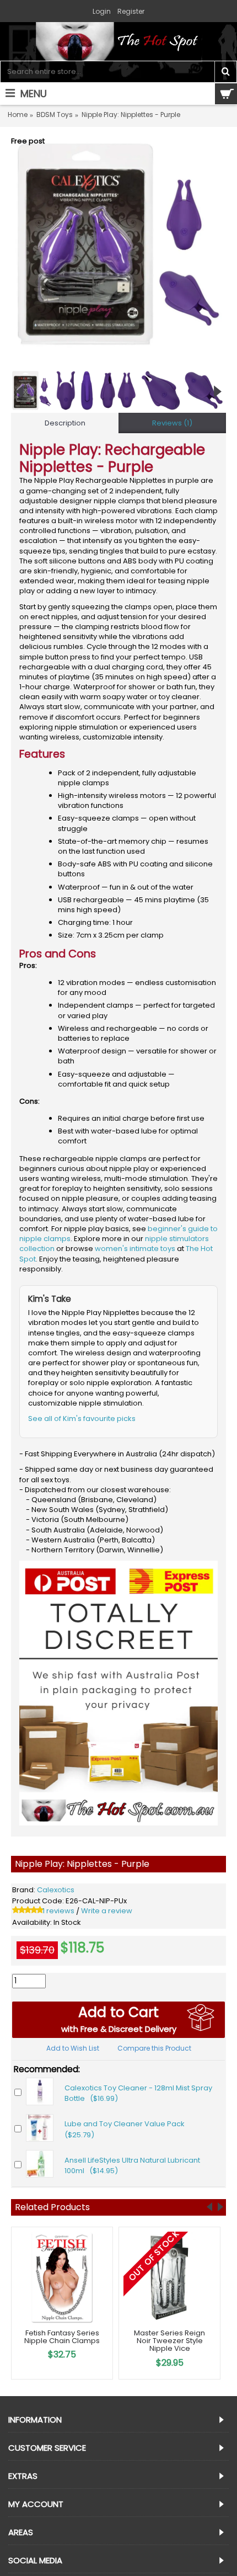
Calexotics (56, 1890)
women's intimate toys (135, 1249)
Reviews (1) (172, 423)
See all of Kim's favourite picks (82, 1419)
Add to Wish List (73, 2048)
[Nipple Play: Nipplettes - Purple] (118, 244)
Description (65, 423)
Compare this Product (154, 2048)
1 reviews (58, 1911)
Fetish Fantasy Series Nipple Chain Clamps (62, 2337)
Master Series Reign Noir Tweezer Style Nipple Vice (169, 2341)
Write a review (107, 1911)
